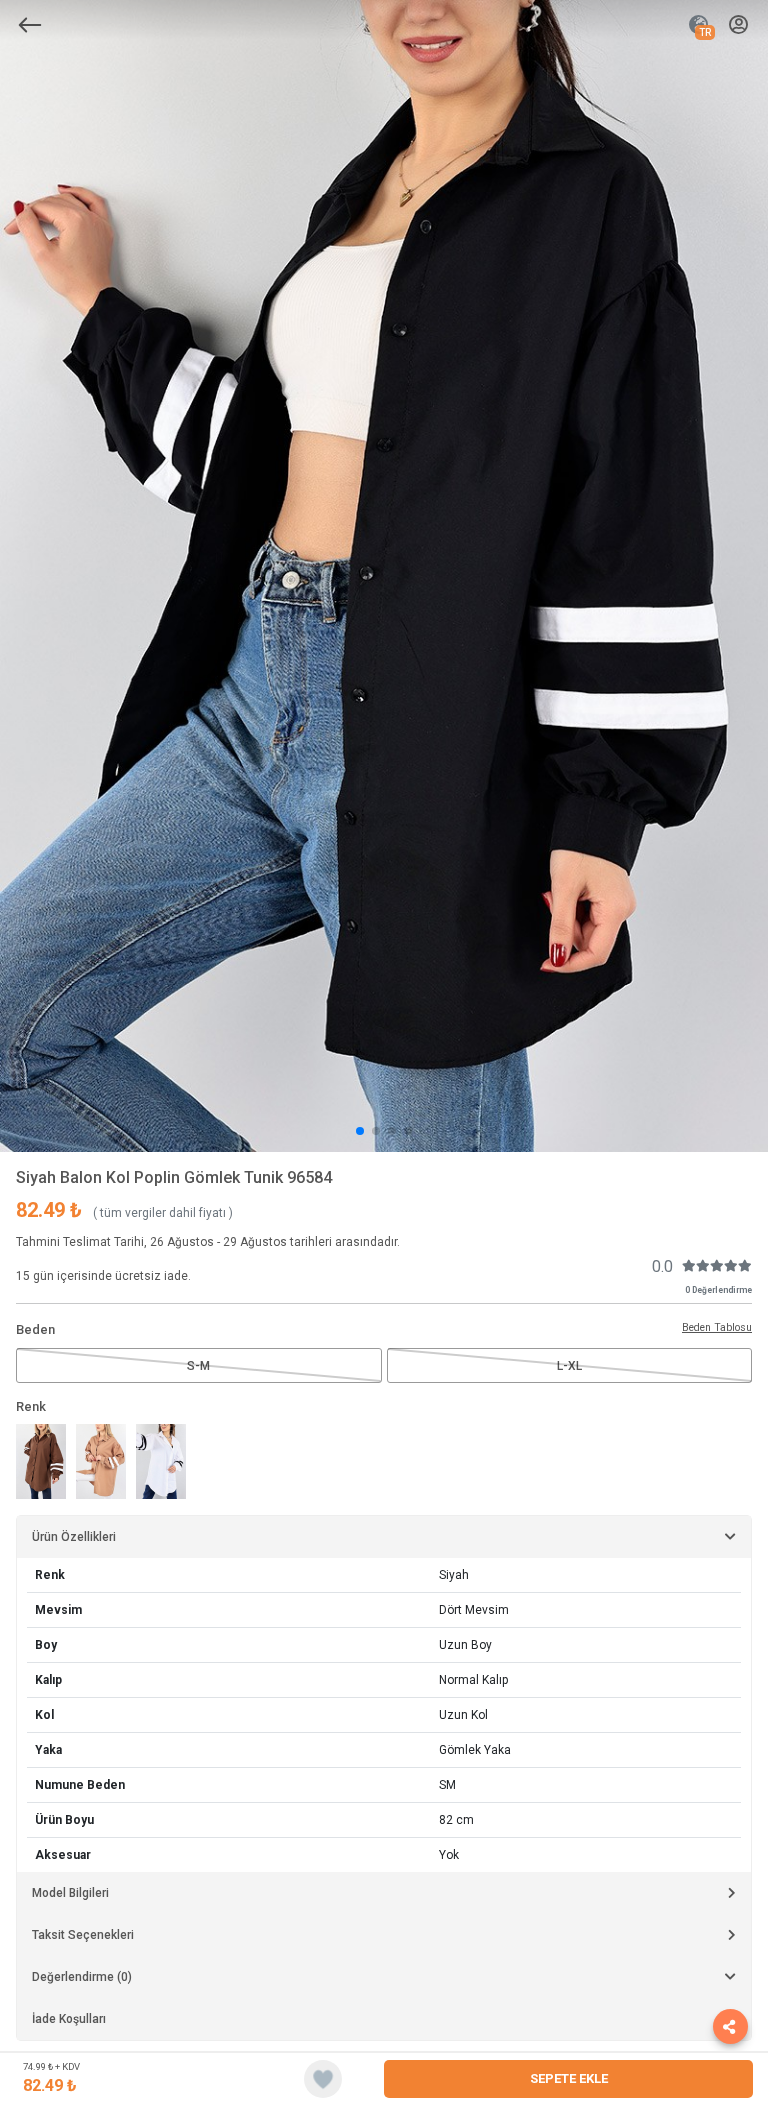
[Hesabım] (738, 25)
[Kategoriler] (30, 25)
